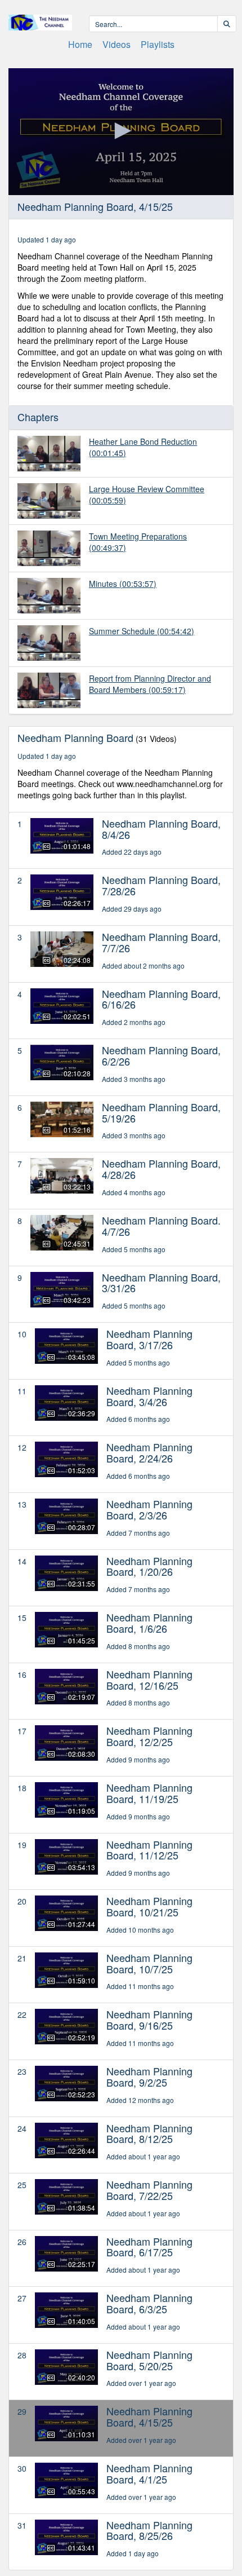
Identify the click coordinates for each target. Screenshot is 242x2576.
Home (80, 44)
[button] (121, 131)
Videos (116, 44)
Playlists (158, 44)
